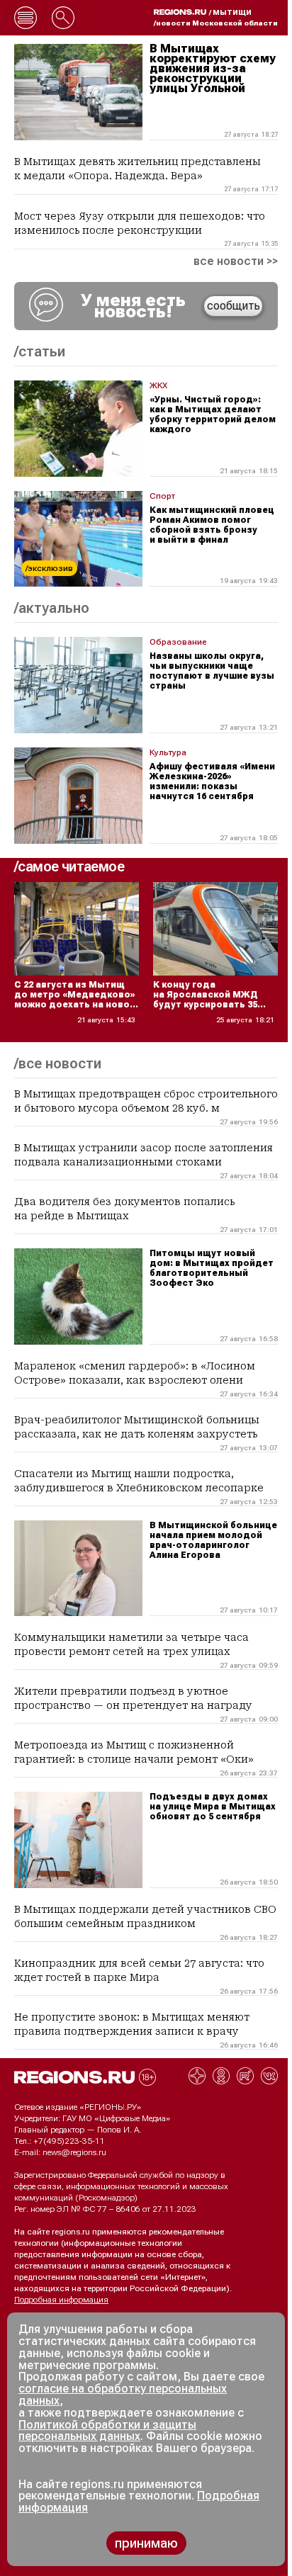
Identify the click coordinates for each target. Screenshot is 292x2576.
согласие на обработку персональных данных (123, 2395)
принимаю (146, 2543)
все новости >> (236, 261)
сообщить (234, 306)
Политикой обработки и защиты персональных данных (107, 2431)
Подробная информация (61, 2300)
